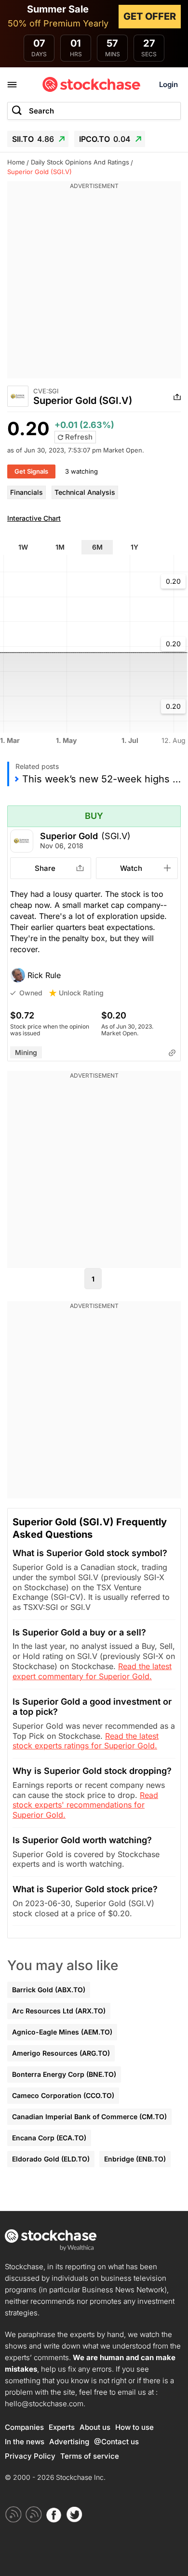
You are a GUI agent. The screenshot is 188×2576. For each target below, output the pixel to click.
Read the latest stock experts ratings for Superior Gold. (86, 1741)
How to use (134, 2427)
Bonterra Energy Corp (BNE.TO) (64, 2074)
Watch (131, 868)
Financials (27, 492)
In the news (25, 2442)
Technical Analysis (85, 492)
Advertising (69, 2442)
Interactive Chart (34, 518)
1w (23, 547)
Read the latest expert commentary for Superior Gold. (92, 1671)
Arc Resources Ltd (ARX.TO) (59, 2011)
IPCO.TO (105, 139)
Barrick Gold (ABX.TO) (49, 1990)
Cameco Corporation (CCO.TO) (63, 2095)
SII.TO (33, 139)
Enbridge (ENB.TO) (135, 2159)
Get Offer (150, 16)
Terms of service (90, 2456)
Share (45, 868)
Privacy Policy (30, 2456)
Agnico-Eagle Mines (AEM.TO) (62, 2032)
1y (134, 547)
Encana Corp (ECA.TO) (49, 2138)
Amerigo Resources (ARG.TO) (61, 2053)
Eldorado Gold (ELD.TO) (51, 2159)
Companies (24, 2427)
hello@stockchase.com (44, 2404)
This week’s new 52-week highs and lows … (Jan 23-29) (101, 779)
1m (60, 547)
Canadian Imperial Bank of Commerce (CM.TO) (89, 2117)
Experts (62, 2427)
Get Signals (31, 471)
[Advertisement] (94, 285)
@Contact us (116, 2442)
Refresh (78, 437)
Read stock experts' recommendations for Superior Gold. (85, 1805)
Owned (31, 993)
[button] (94, 975)
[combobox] (94, 111)
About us (95, 2427)
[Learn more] (172, 1053)
